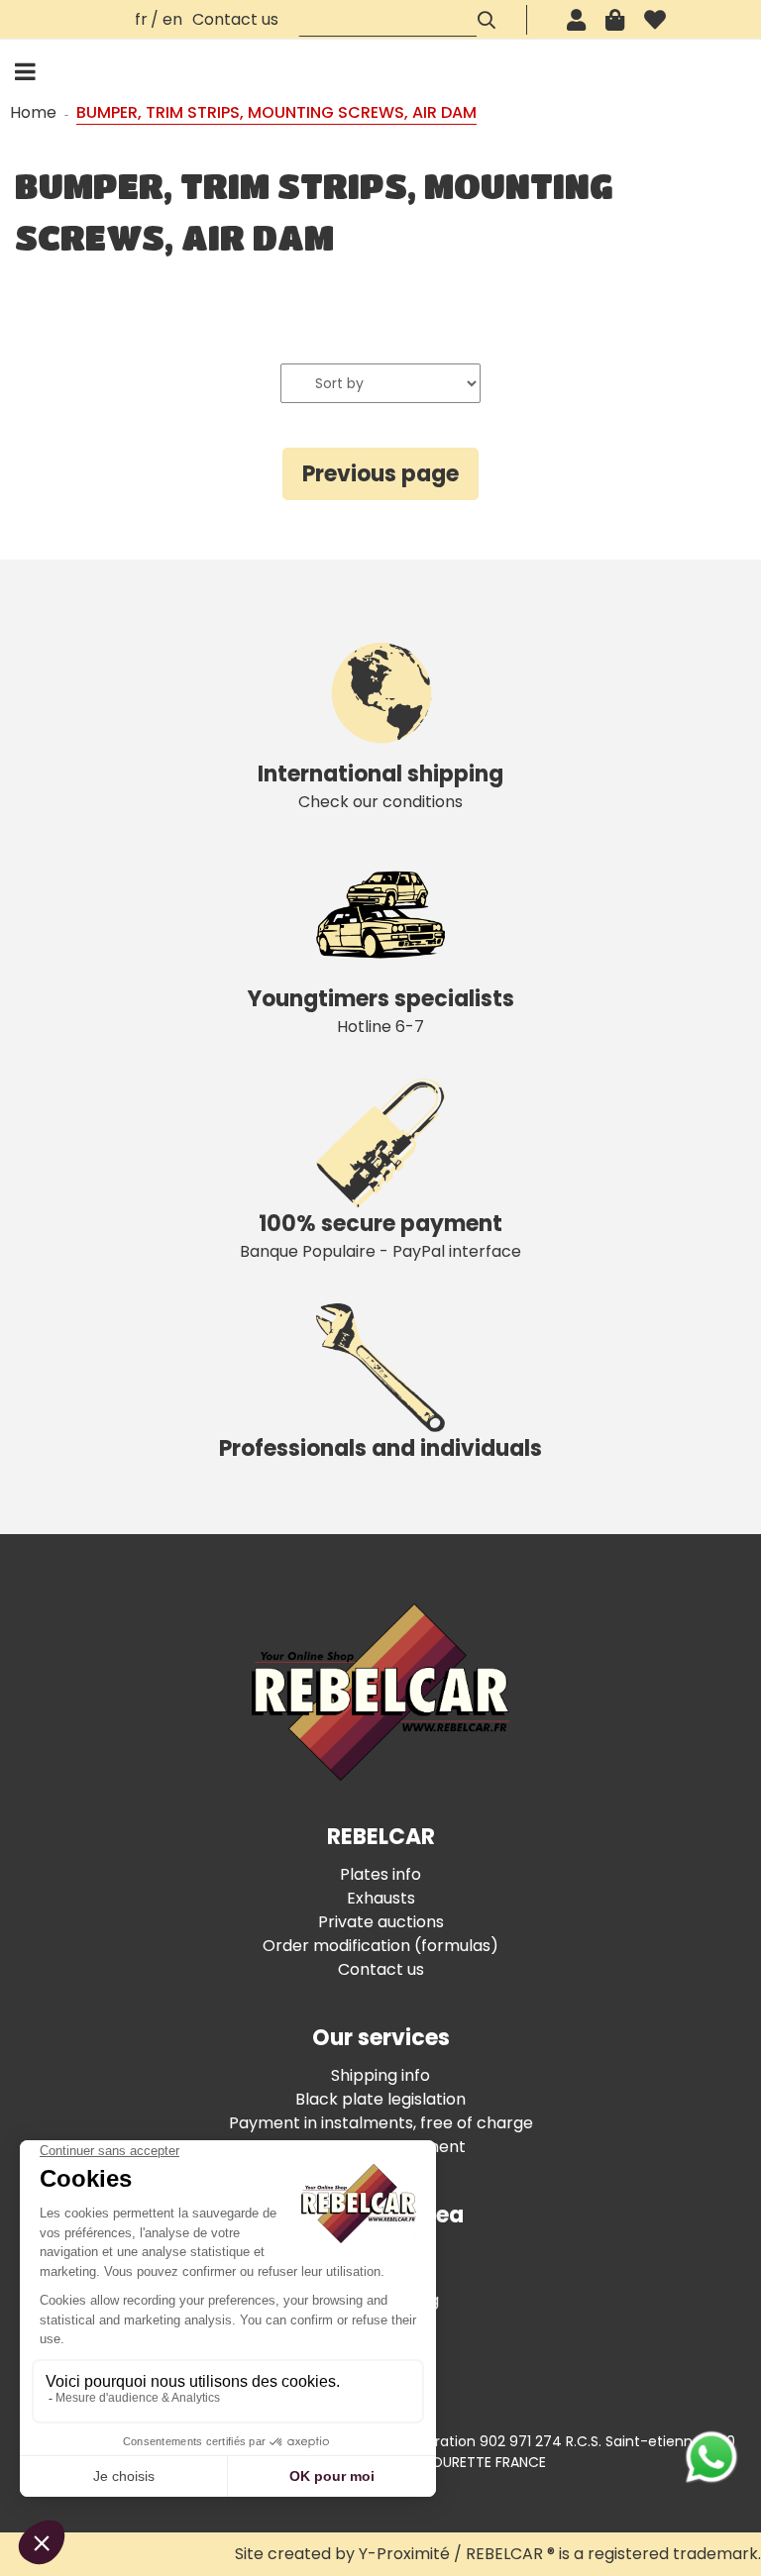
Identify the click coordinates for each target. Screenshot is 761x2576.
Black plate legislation (380, 2099)
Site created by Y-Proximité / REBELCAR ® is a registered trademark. (498, 2554)
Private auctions (381, 1922)
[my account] (576, 20)
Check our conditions (380, 786)
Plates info (380, 1874)
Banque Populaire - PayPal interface (380, 1236)
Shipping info (380, 2075)
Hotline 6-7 (381, 1011)
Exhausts (381, 1898)
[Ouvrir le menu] (25, 71)
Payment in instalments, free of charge (381, 2123)
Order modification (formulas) (380, 1946)
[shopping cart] (615, 20)
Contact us (235, 19)
